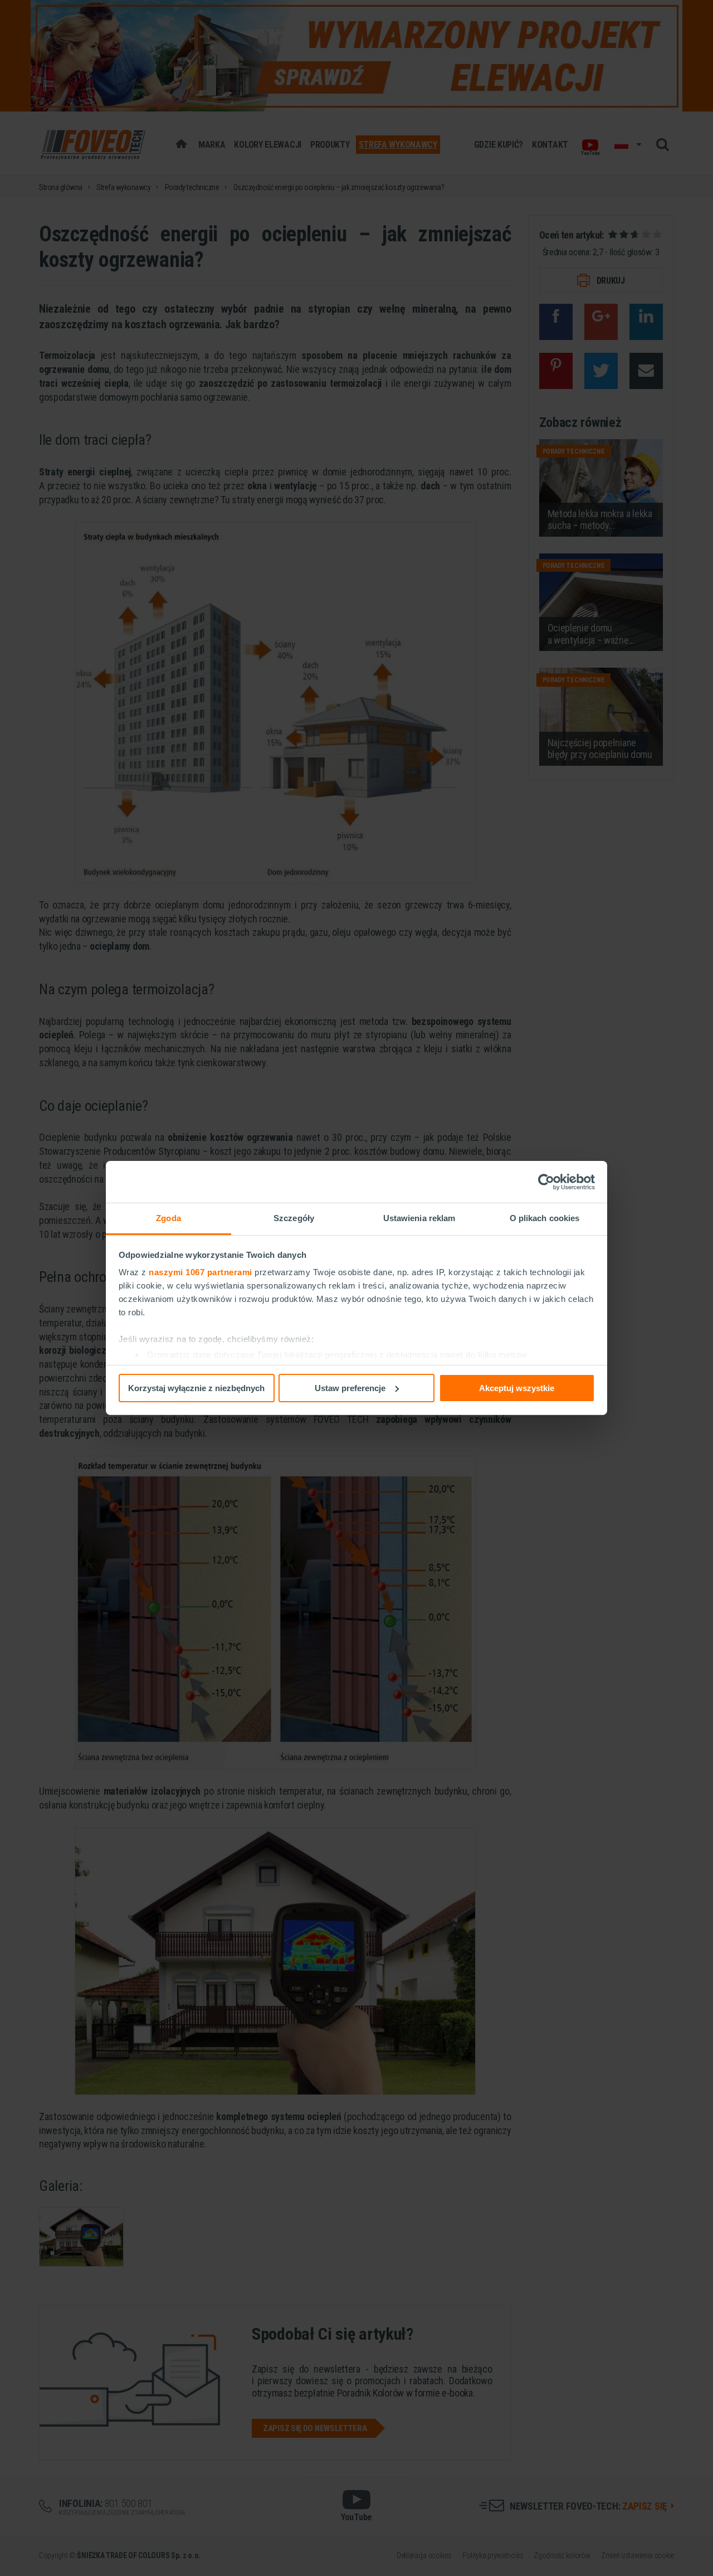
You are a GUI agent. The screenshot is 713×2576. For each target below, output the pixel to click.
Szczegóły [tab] (294, 1218)
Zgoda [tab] (169, 1218)
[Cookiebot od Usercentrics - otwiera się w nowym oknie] (546, 1182)
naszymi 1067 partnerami (201, 1272)
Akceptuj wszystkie (517, 1387)
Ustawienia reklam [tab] (419, 1218)
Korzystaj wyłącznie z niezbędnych (196, 1387)
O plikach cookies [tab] (545, 1218)
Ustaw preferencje (350, 1387)
